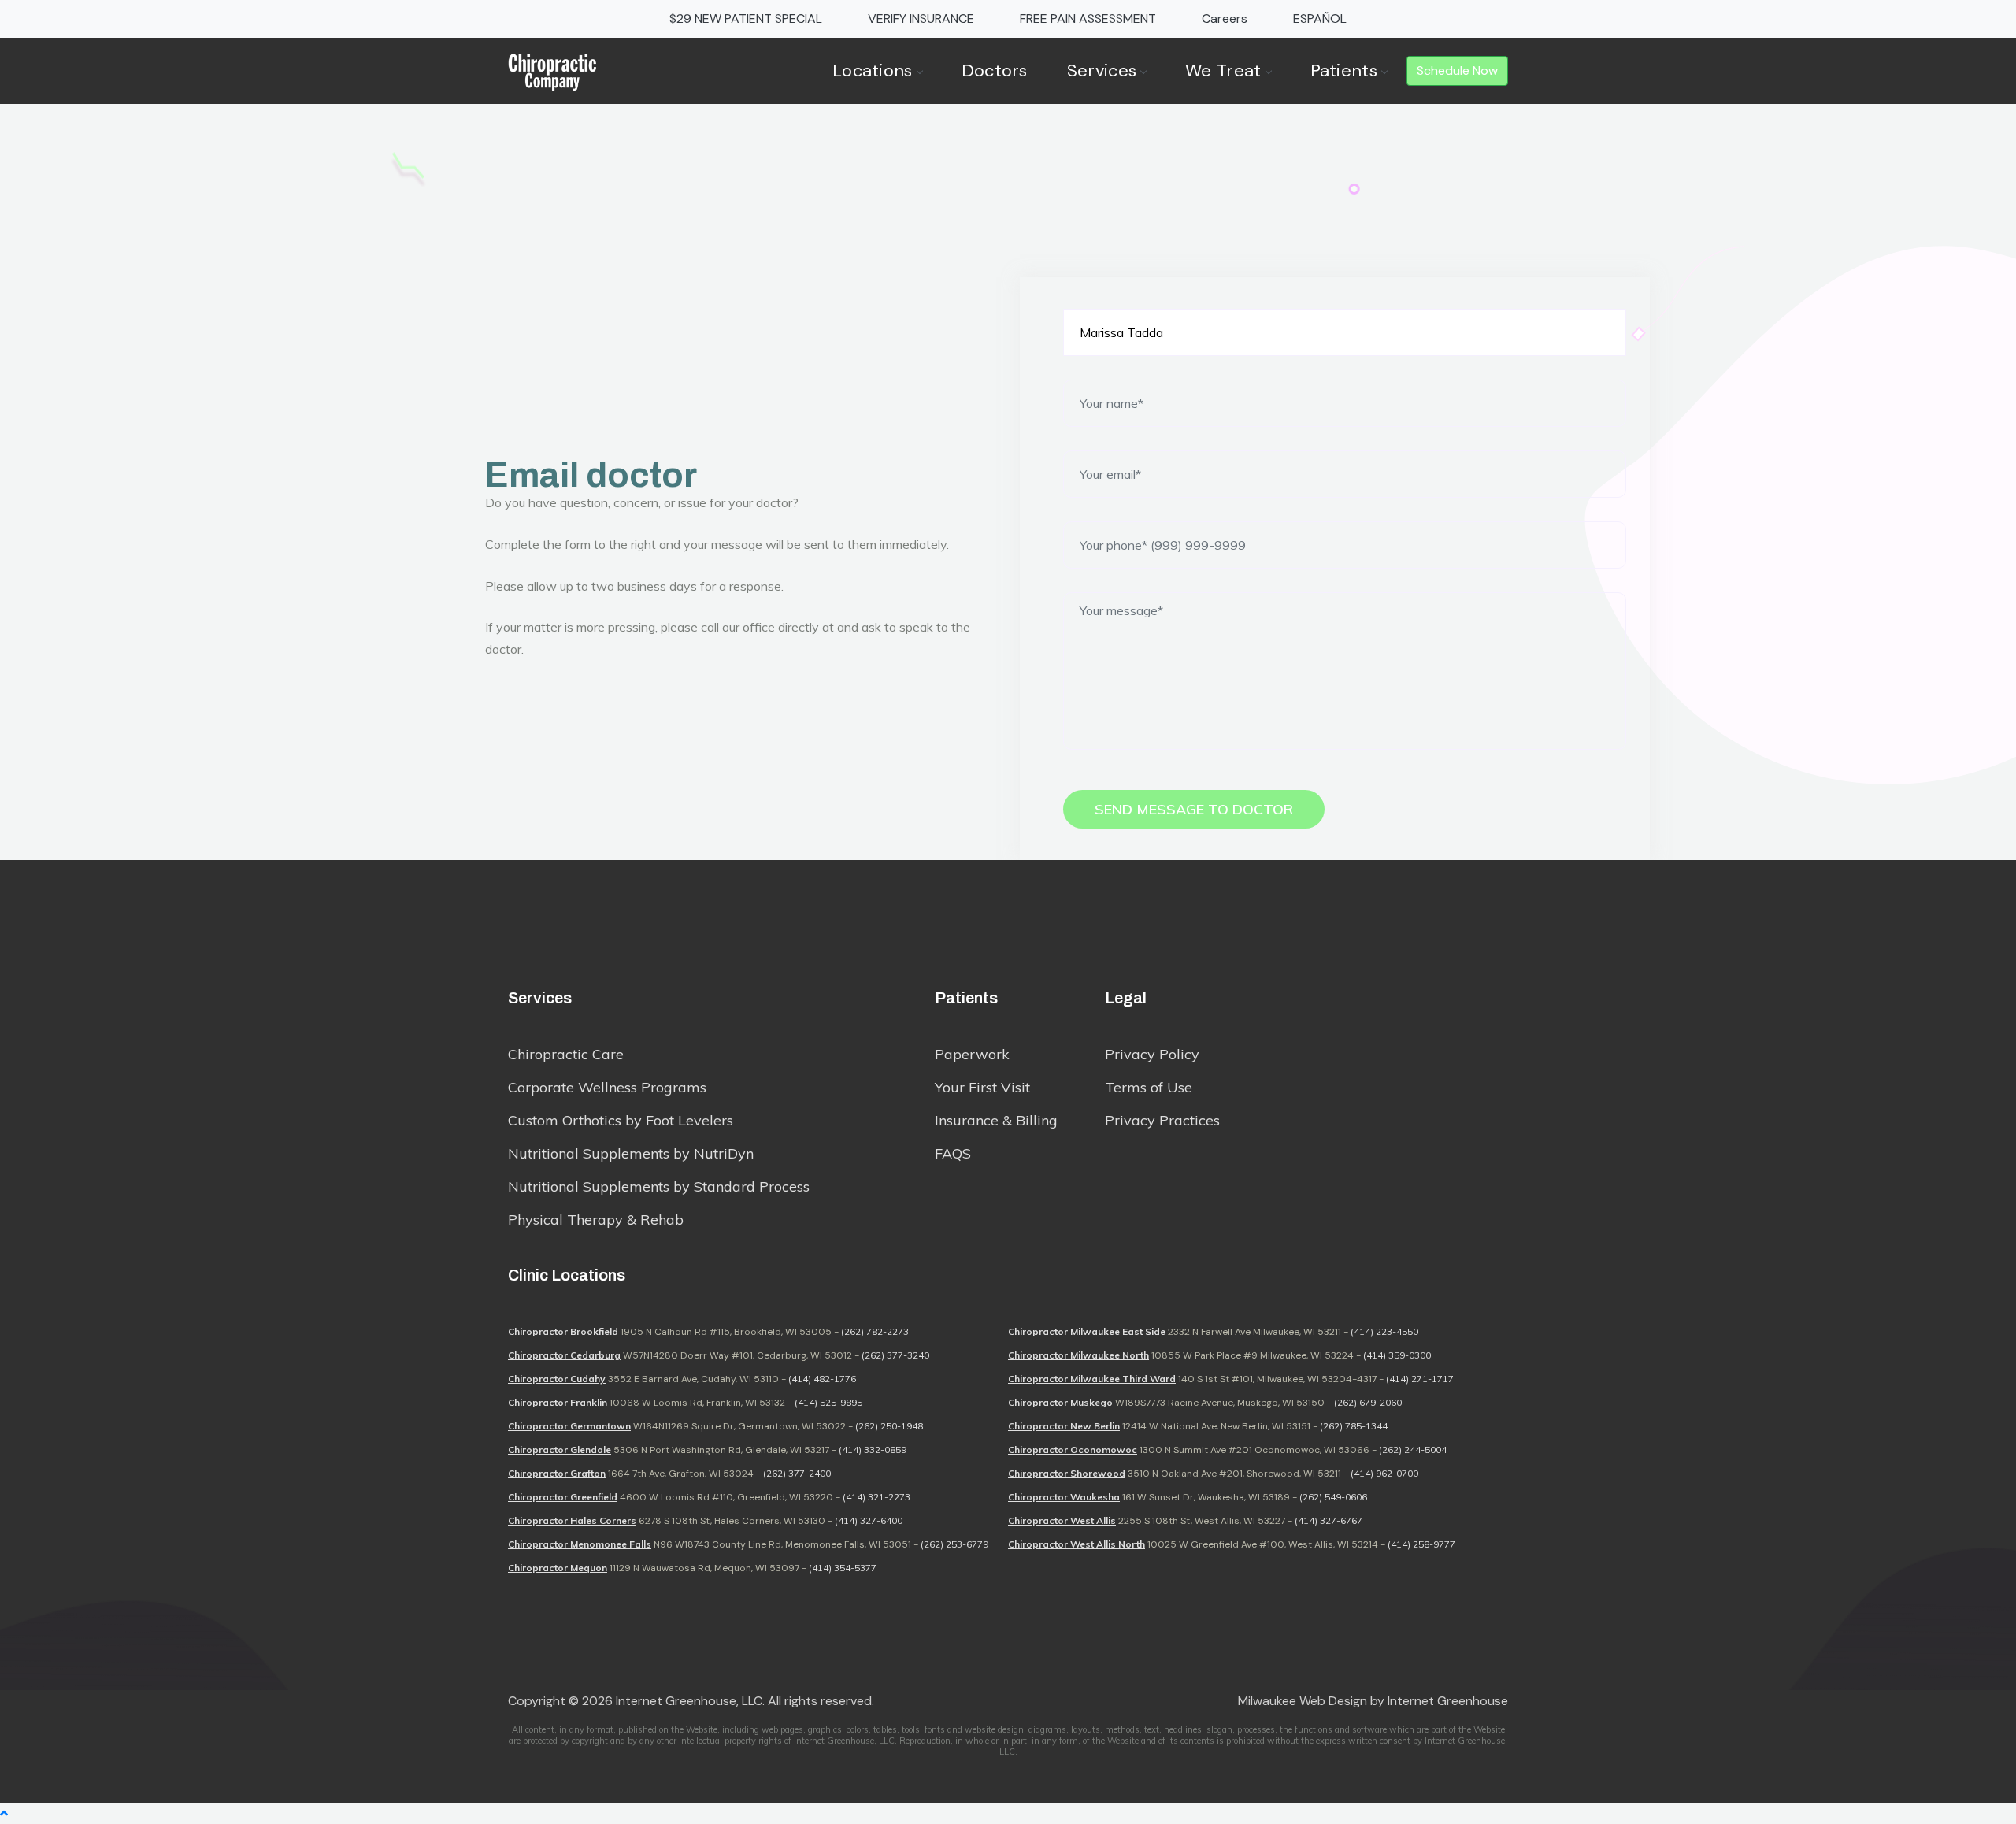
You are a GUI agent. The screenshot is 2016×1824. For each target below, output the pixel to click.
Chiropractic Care (566, 1054)
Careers (1225, 19)
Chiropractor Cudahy (557, 1379)
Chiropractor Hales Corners (572, 1520)
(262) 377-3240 (895, 1355)
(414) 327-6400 (869, 1520)
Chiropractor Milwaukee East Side (1087, 1331)
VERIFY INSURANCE (921, 19)
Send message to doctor (1194, 809)
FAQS (953, 1153)
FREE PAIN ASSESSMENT (1088, 19)
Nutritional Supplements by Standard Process (659, 1186)
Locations (873, 70)
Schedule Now (1457, 70)
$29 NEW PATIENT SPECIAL (746, 19)
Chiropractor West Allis (1062, 1520)
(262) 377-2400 (797, 1473)
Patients (1344, 70)
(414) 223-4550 (1384, 1331)
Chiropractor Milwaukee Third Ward (1092, 1379)
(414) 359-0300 (1397, 1355)
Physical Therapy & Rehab (596, 1220)
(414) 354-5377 (843, 1568)
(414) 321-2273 (876, 1497)
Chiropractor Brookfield (563, 1331)
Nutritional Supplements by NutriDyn (631, 1153)
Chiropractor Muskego (1060, 1402)
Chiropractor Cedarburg (564, 1355)
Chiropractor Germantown (569, 1426)
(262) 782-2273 (875, 1331)
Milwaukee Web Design (1303, 1701)
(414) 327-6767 (1329, 1520)
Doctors (995, 70)
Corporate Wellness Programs (607, 1087)
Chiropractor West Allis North (1077, 1544)
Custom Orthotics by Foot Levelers (621, 1120)
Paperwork (972, 1054)
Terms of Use (1149, 1087)
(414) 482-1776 (822, 1379)
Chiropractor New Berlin (1064, 1426)
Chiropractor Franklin (558, 1402)
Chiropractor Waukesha (1064, 1497)
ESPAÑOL (1320, 19)
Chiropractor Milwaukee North (1078, 1355)
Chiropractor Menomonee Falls (580, 1544)
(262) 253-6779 (954, 1544)
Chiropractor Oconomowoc (1073, 1450)
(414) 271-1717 (1420, 1379)
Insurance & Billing (996, 1120)
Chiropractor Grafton (557, 1473)
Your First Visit (982, 1087)
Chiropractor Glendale (560, 1450)
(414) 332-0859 (873, 1450)
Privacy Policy (1152, 1054)
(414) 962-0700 (1384, 1473)
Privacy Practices (1162, 1120)
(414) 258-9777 (1421, 1544)
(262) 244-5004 (1413, 1450)
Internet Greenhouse (1448, 1701)
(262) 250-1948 (889, 1426)
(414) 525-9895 (828, 1402)
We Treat (1223, 70)
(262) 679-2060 (1368, 1402)
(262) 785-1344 (1354, 1426)
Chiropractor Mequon (558, 1568)
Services (1102, 70)
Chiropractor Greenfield (563, 1497)
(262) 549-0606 (1333, 1497)
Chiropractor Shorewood (1067, 1473)
